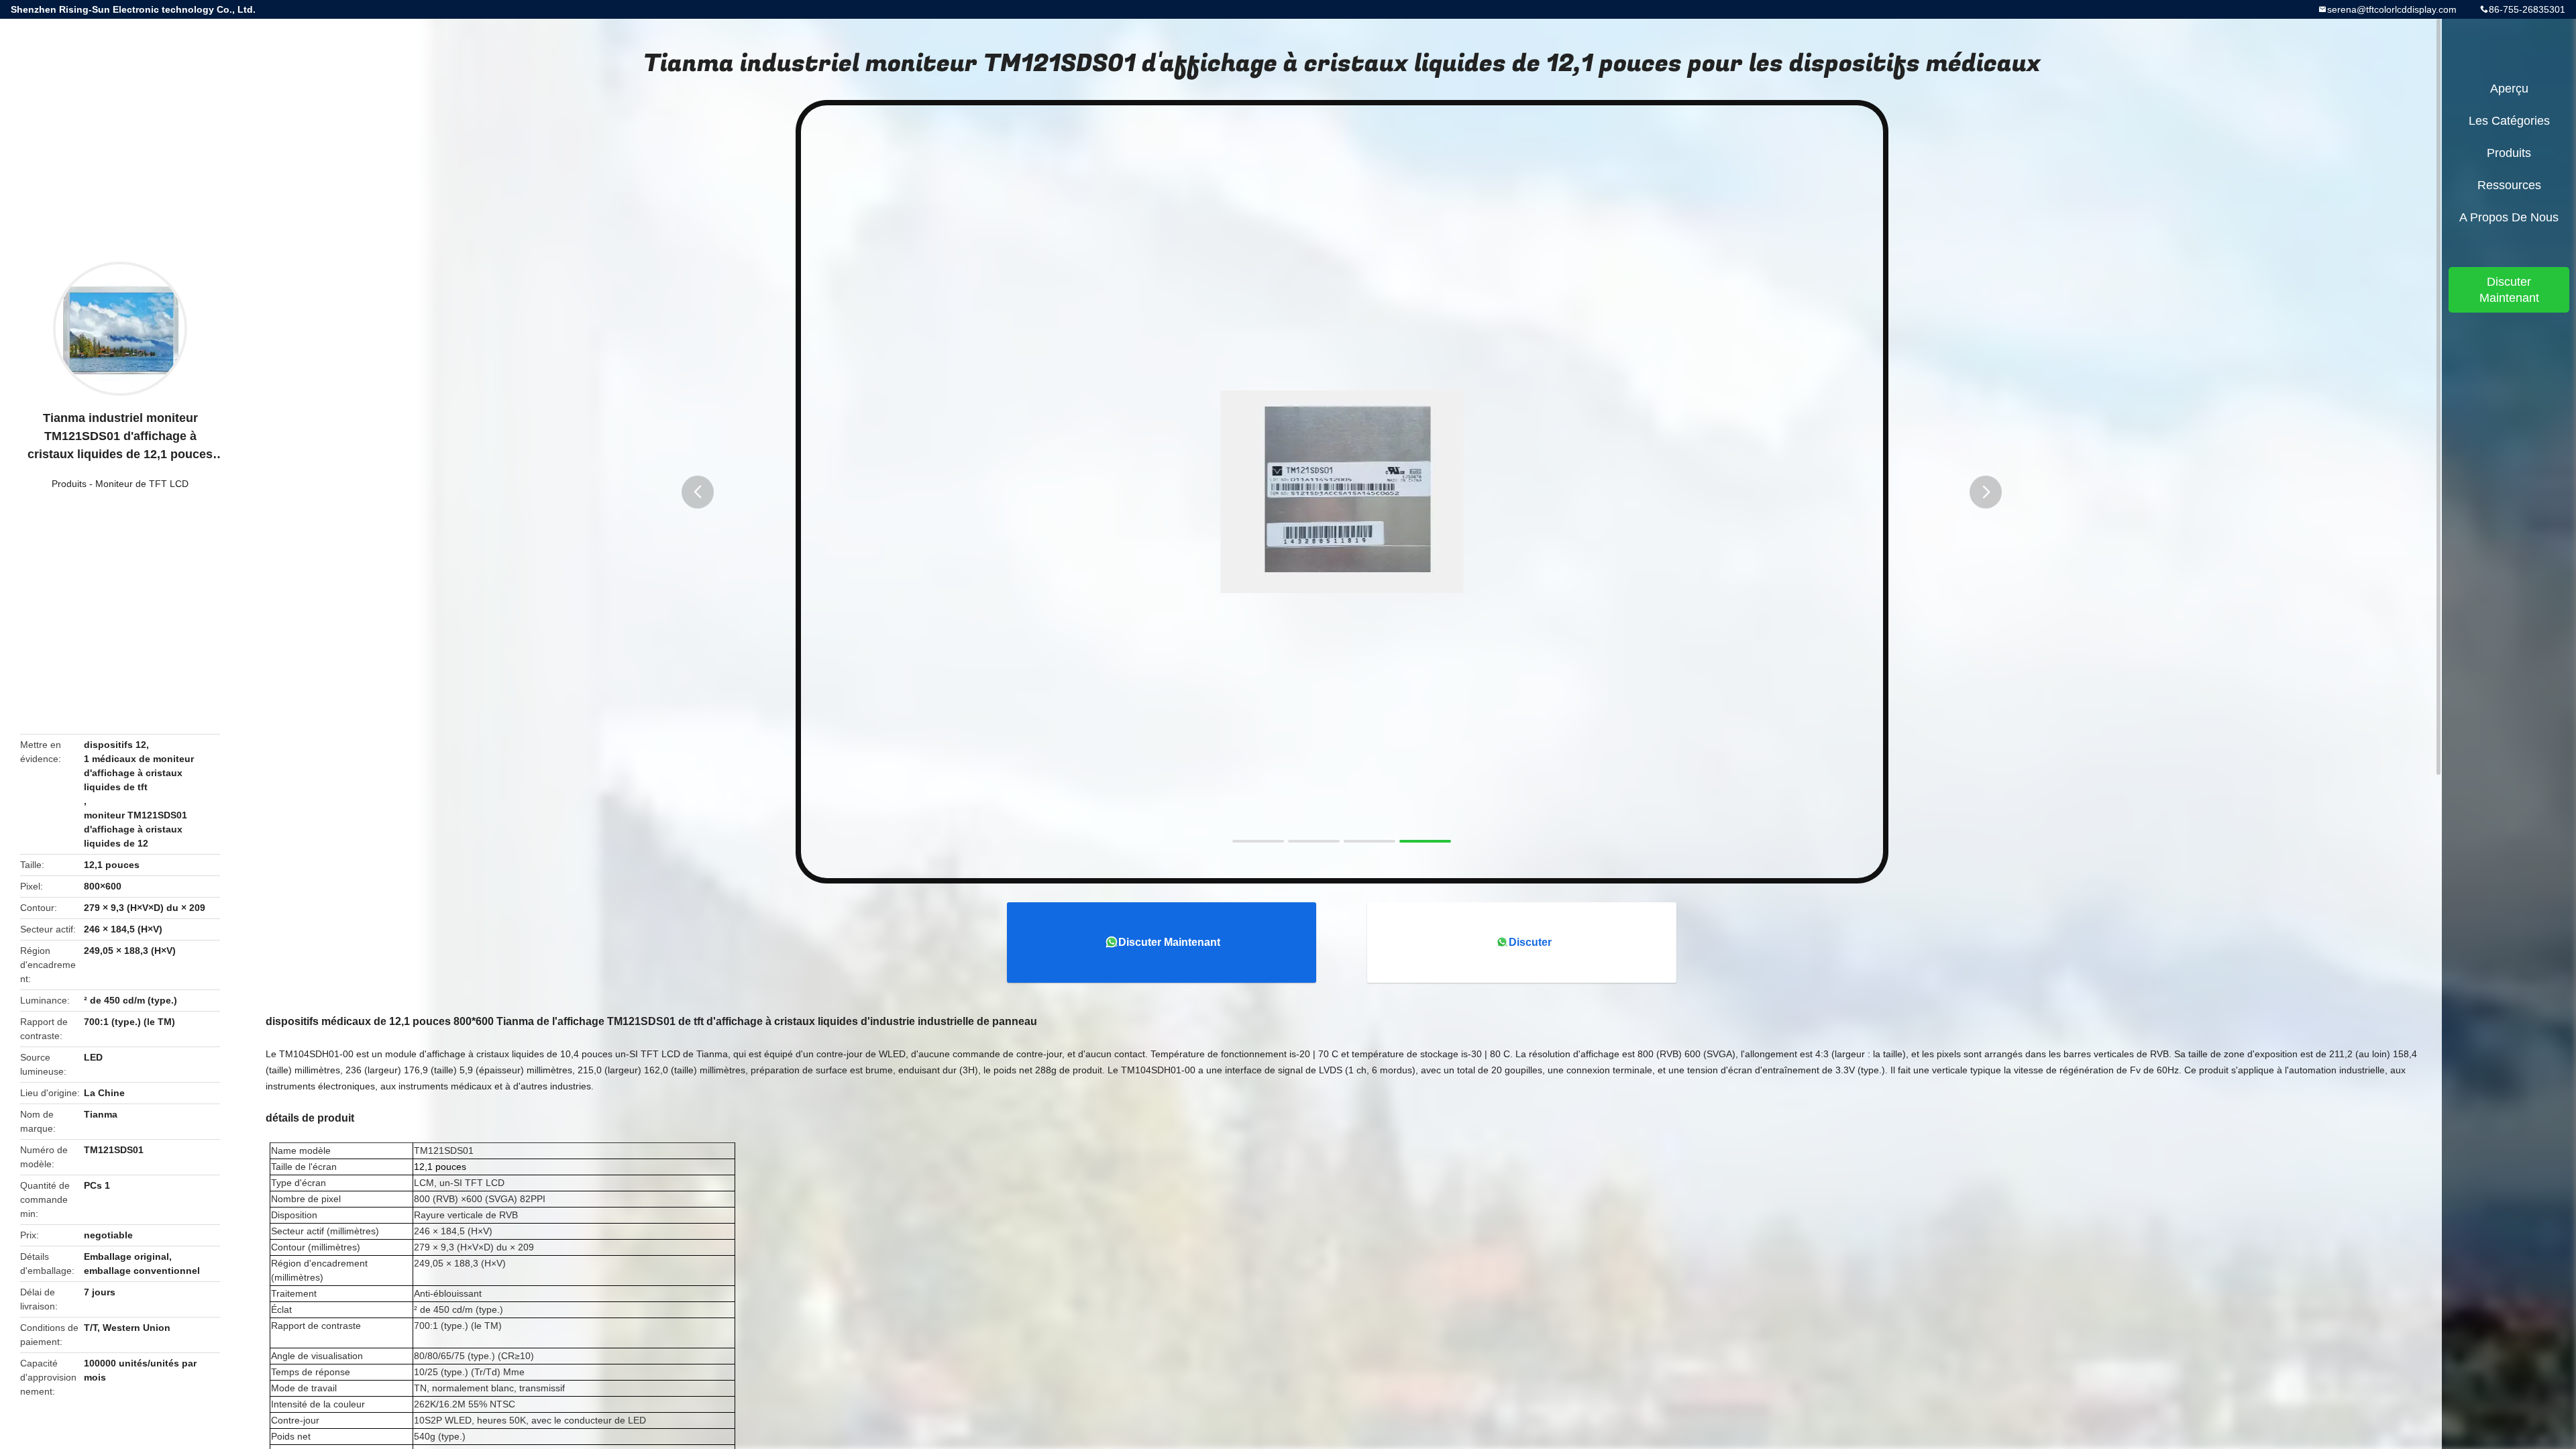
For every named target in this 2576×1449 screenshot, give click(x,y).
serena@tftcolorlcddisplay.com (2392, 9)
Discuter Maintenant (1169, 942)
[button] (698, 492)
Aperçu (2509, 89)
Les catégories (2509, 121)
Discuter (1530, 942)
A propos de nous (2509, 217)
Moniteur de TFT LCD (142, 484)
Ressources (2509, 185)
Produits (69, 484)
